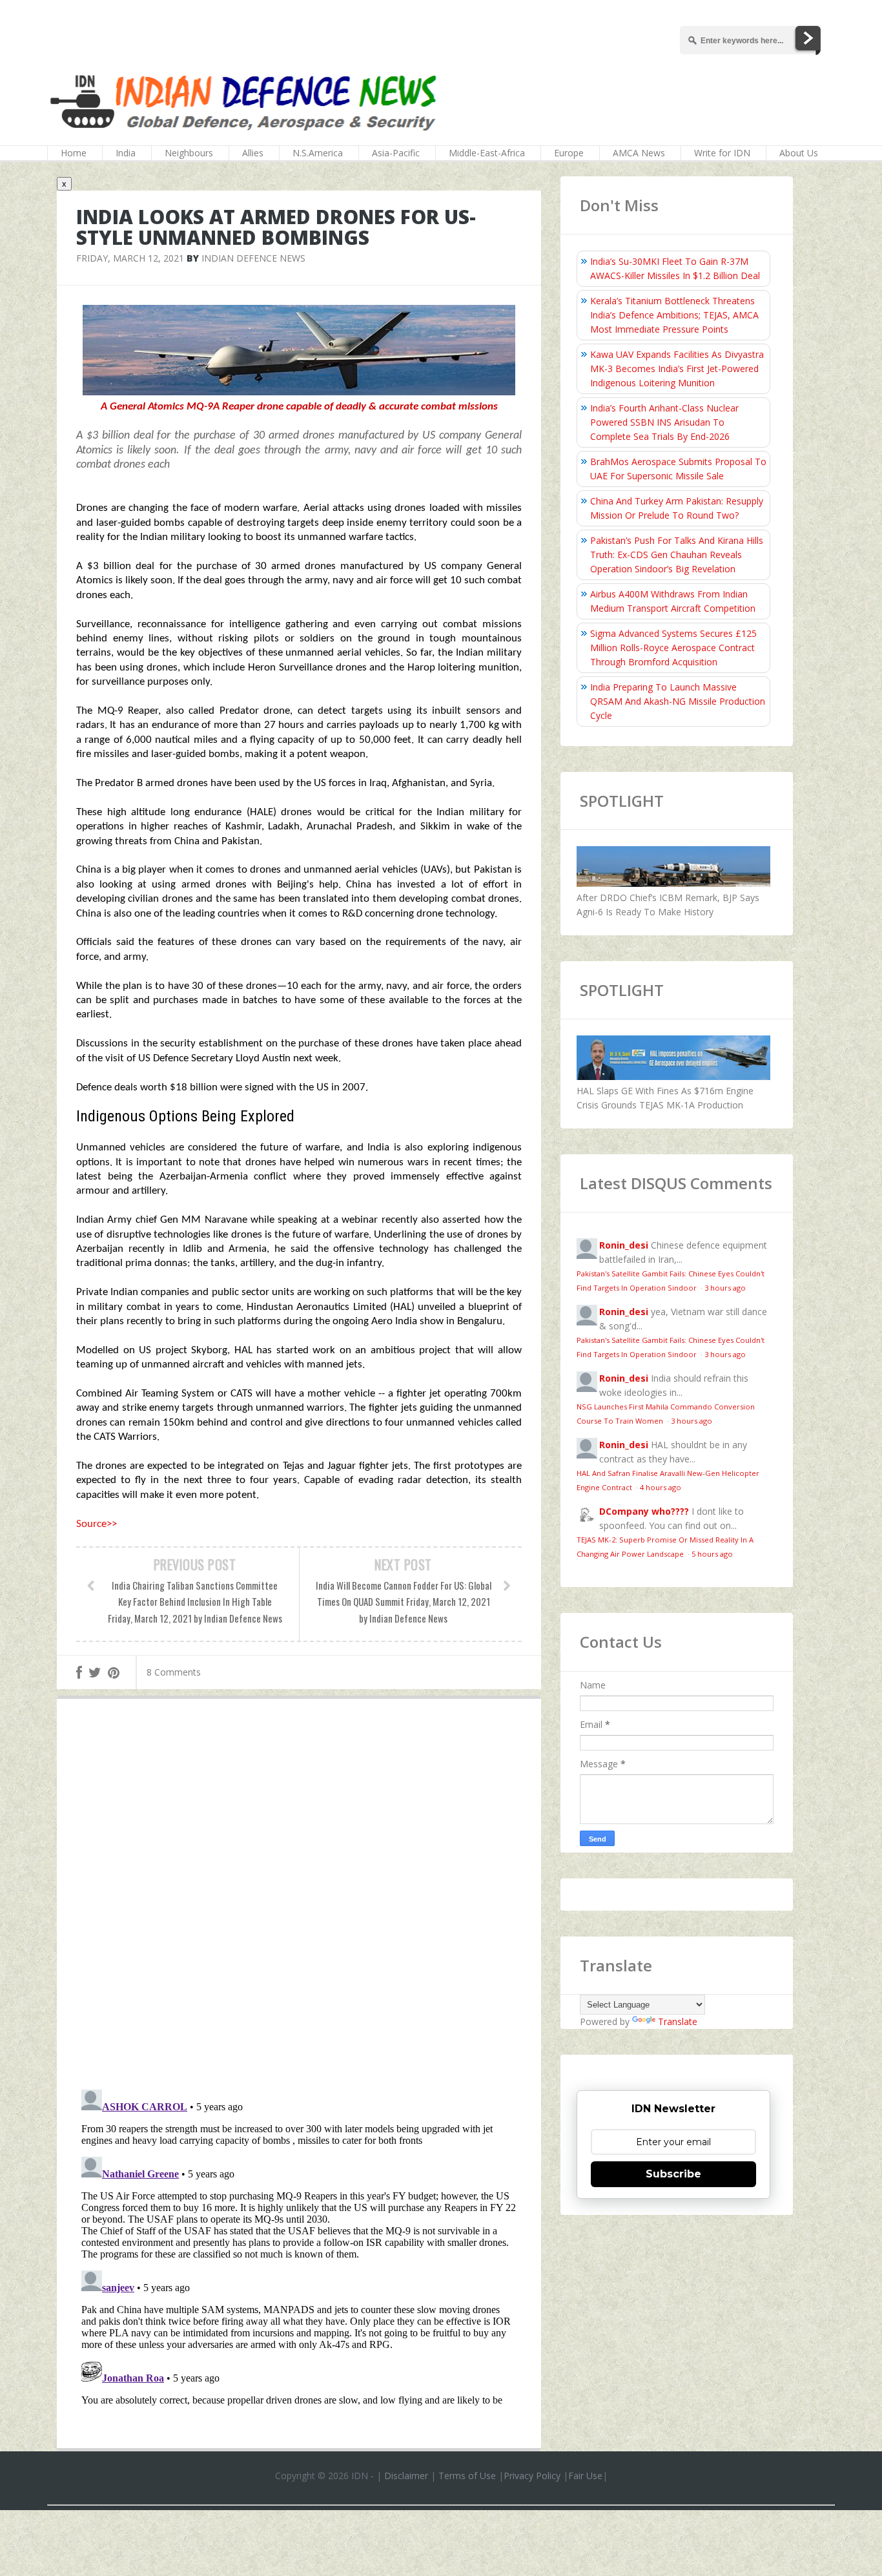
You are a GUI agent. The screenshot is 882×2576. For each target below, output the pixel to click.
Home (74, 153)
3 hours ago (725, 1288)
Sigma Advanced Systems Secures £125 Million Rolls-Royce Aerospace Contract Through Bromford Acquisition (673, 648)
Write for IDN (722, 153)
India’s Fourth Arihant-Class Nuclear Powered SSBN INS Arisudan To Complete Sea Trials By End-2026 (664, 422)
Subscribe (673, 2174)
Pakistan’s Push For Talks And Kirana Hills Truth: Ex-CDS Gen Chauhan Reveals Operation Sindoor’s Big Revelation (677, 555)
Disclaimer (406, 2476)
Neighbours (189, 153)
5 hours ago (712, 1554)
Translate (678, 2021)
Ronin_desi (624, 1245)
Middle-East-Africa (487, 153)
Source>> (97, 1524)
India (126, 153)
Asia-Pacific (396, 153)
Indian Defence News (253, 258)
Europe (569, 153)
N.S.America (318, 153)
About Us (799, 153)
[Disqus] (299, 1897)
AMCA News (639, 153)
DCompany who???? (644, 1511)
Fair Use (585, 2476)
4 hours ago (661, 1487)
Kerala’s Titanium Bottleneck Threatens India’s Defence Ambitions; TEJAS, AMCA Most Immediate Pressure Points (674, 315)
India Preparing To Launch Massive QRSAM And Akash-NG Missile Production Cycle (678, 701)
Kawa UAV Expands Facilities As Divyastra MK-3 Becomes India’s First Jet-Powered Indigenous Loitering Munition (677, 369)
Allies (253, 153)
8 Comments (174, 1672)
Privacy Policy (532, 2476)
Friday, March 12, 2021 (130, 258)
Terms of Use (467, 2476)
